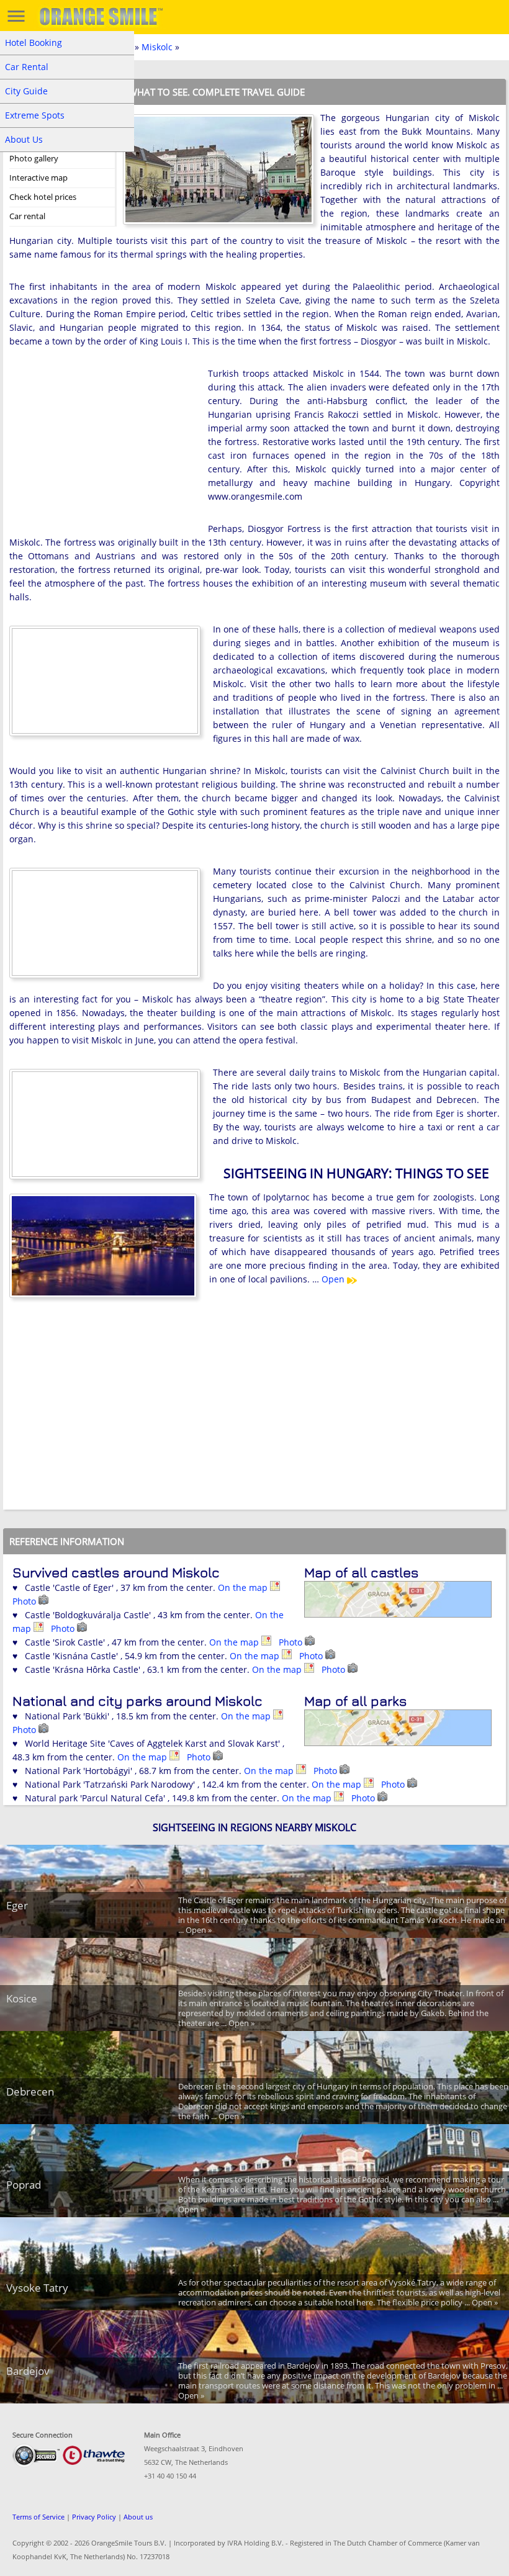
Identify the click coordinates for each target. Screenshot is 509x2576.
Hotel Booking (34, 43)
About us (138, 2517)
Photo (25, 1601)
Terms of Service (38, 2517)
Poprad (24, 2185)
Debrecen (30, 2092)
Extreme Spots (35, 115)
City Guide (26, 91)
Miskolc (157, 47)
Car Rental (27, 67)
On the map (244, 1587)
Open (334, 1279)
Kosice (22, 1998)
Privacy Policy (94, 2517)
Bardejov (28, 2371)
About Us (24, 139)
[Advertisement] (102, 448)
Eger (17, 1905)
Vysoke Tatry (37, 2288)
